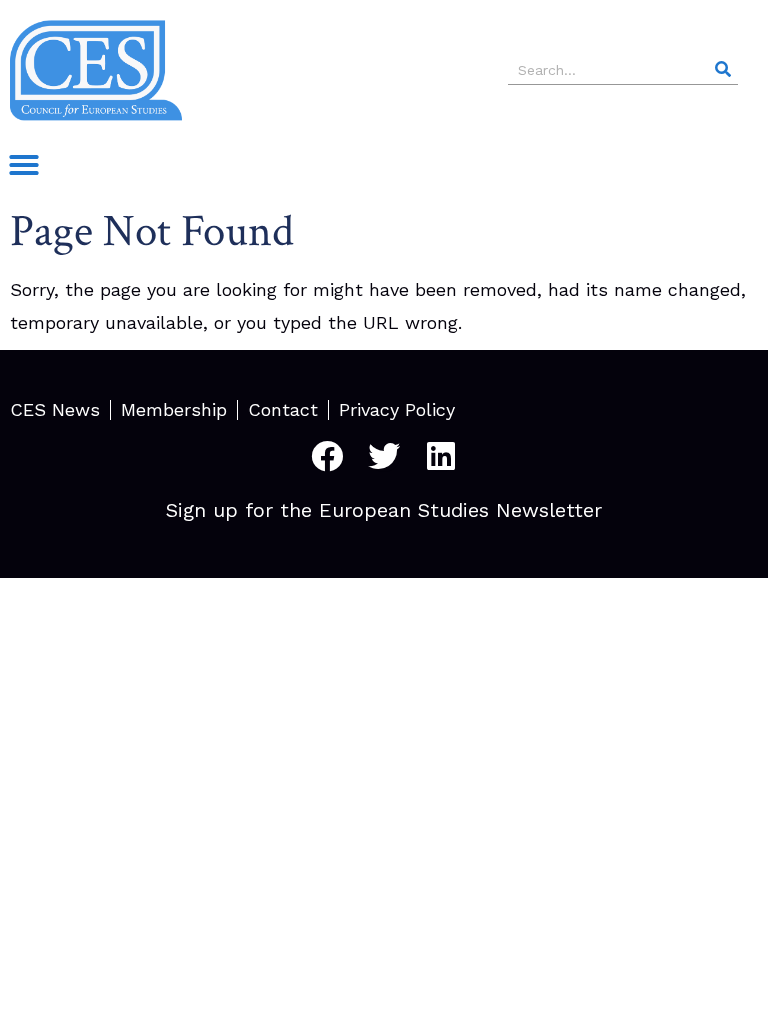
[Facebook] (327, 456)
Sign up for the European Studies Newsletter (384, 510)
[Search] (723, 69)
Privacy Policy (397, 410)
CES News (55, 410)
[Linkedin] (441, 456)
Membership (174, 410)
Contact (283, 410)
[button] (24, 165)
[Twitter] (384, 456)
